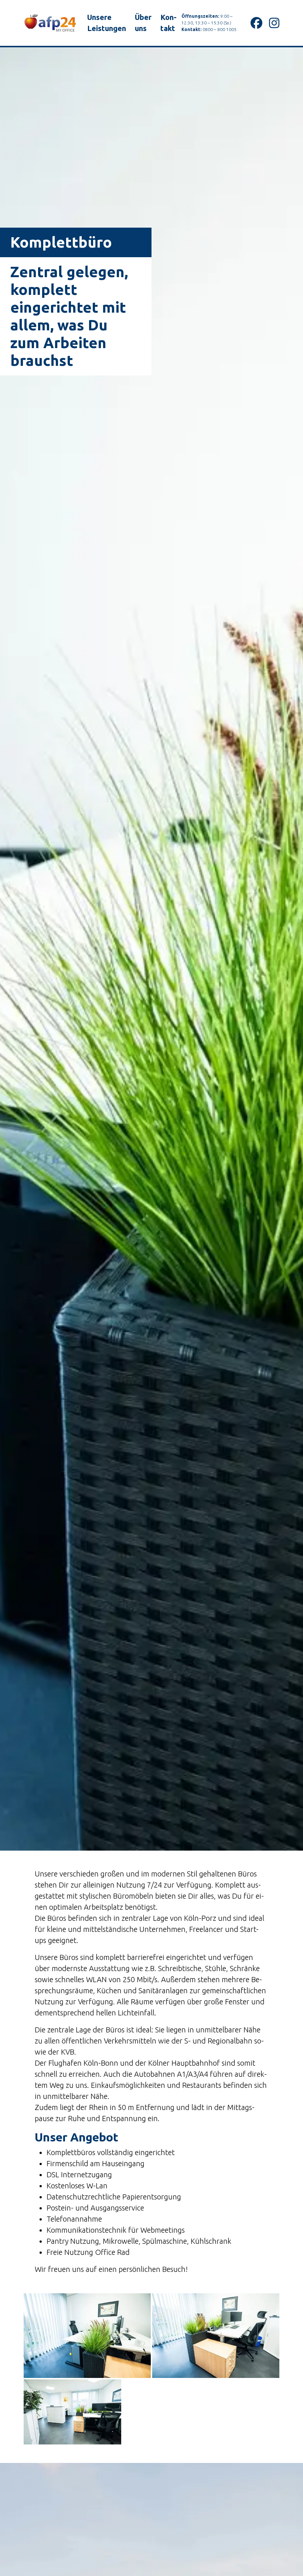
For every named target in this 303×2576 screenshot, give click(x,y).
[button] (87, 2336)
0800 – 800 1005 (219, 29)
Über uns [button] (143, 23)
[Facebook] (256, 23)
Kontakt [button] (168, 23)
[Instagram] (274, 23)
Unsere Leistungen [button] (107, 23)
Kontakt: (191, 29)
